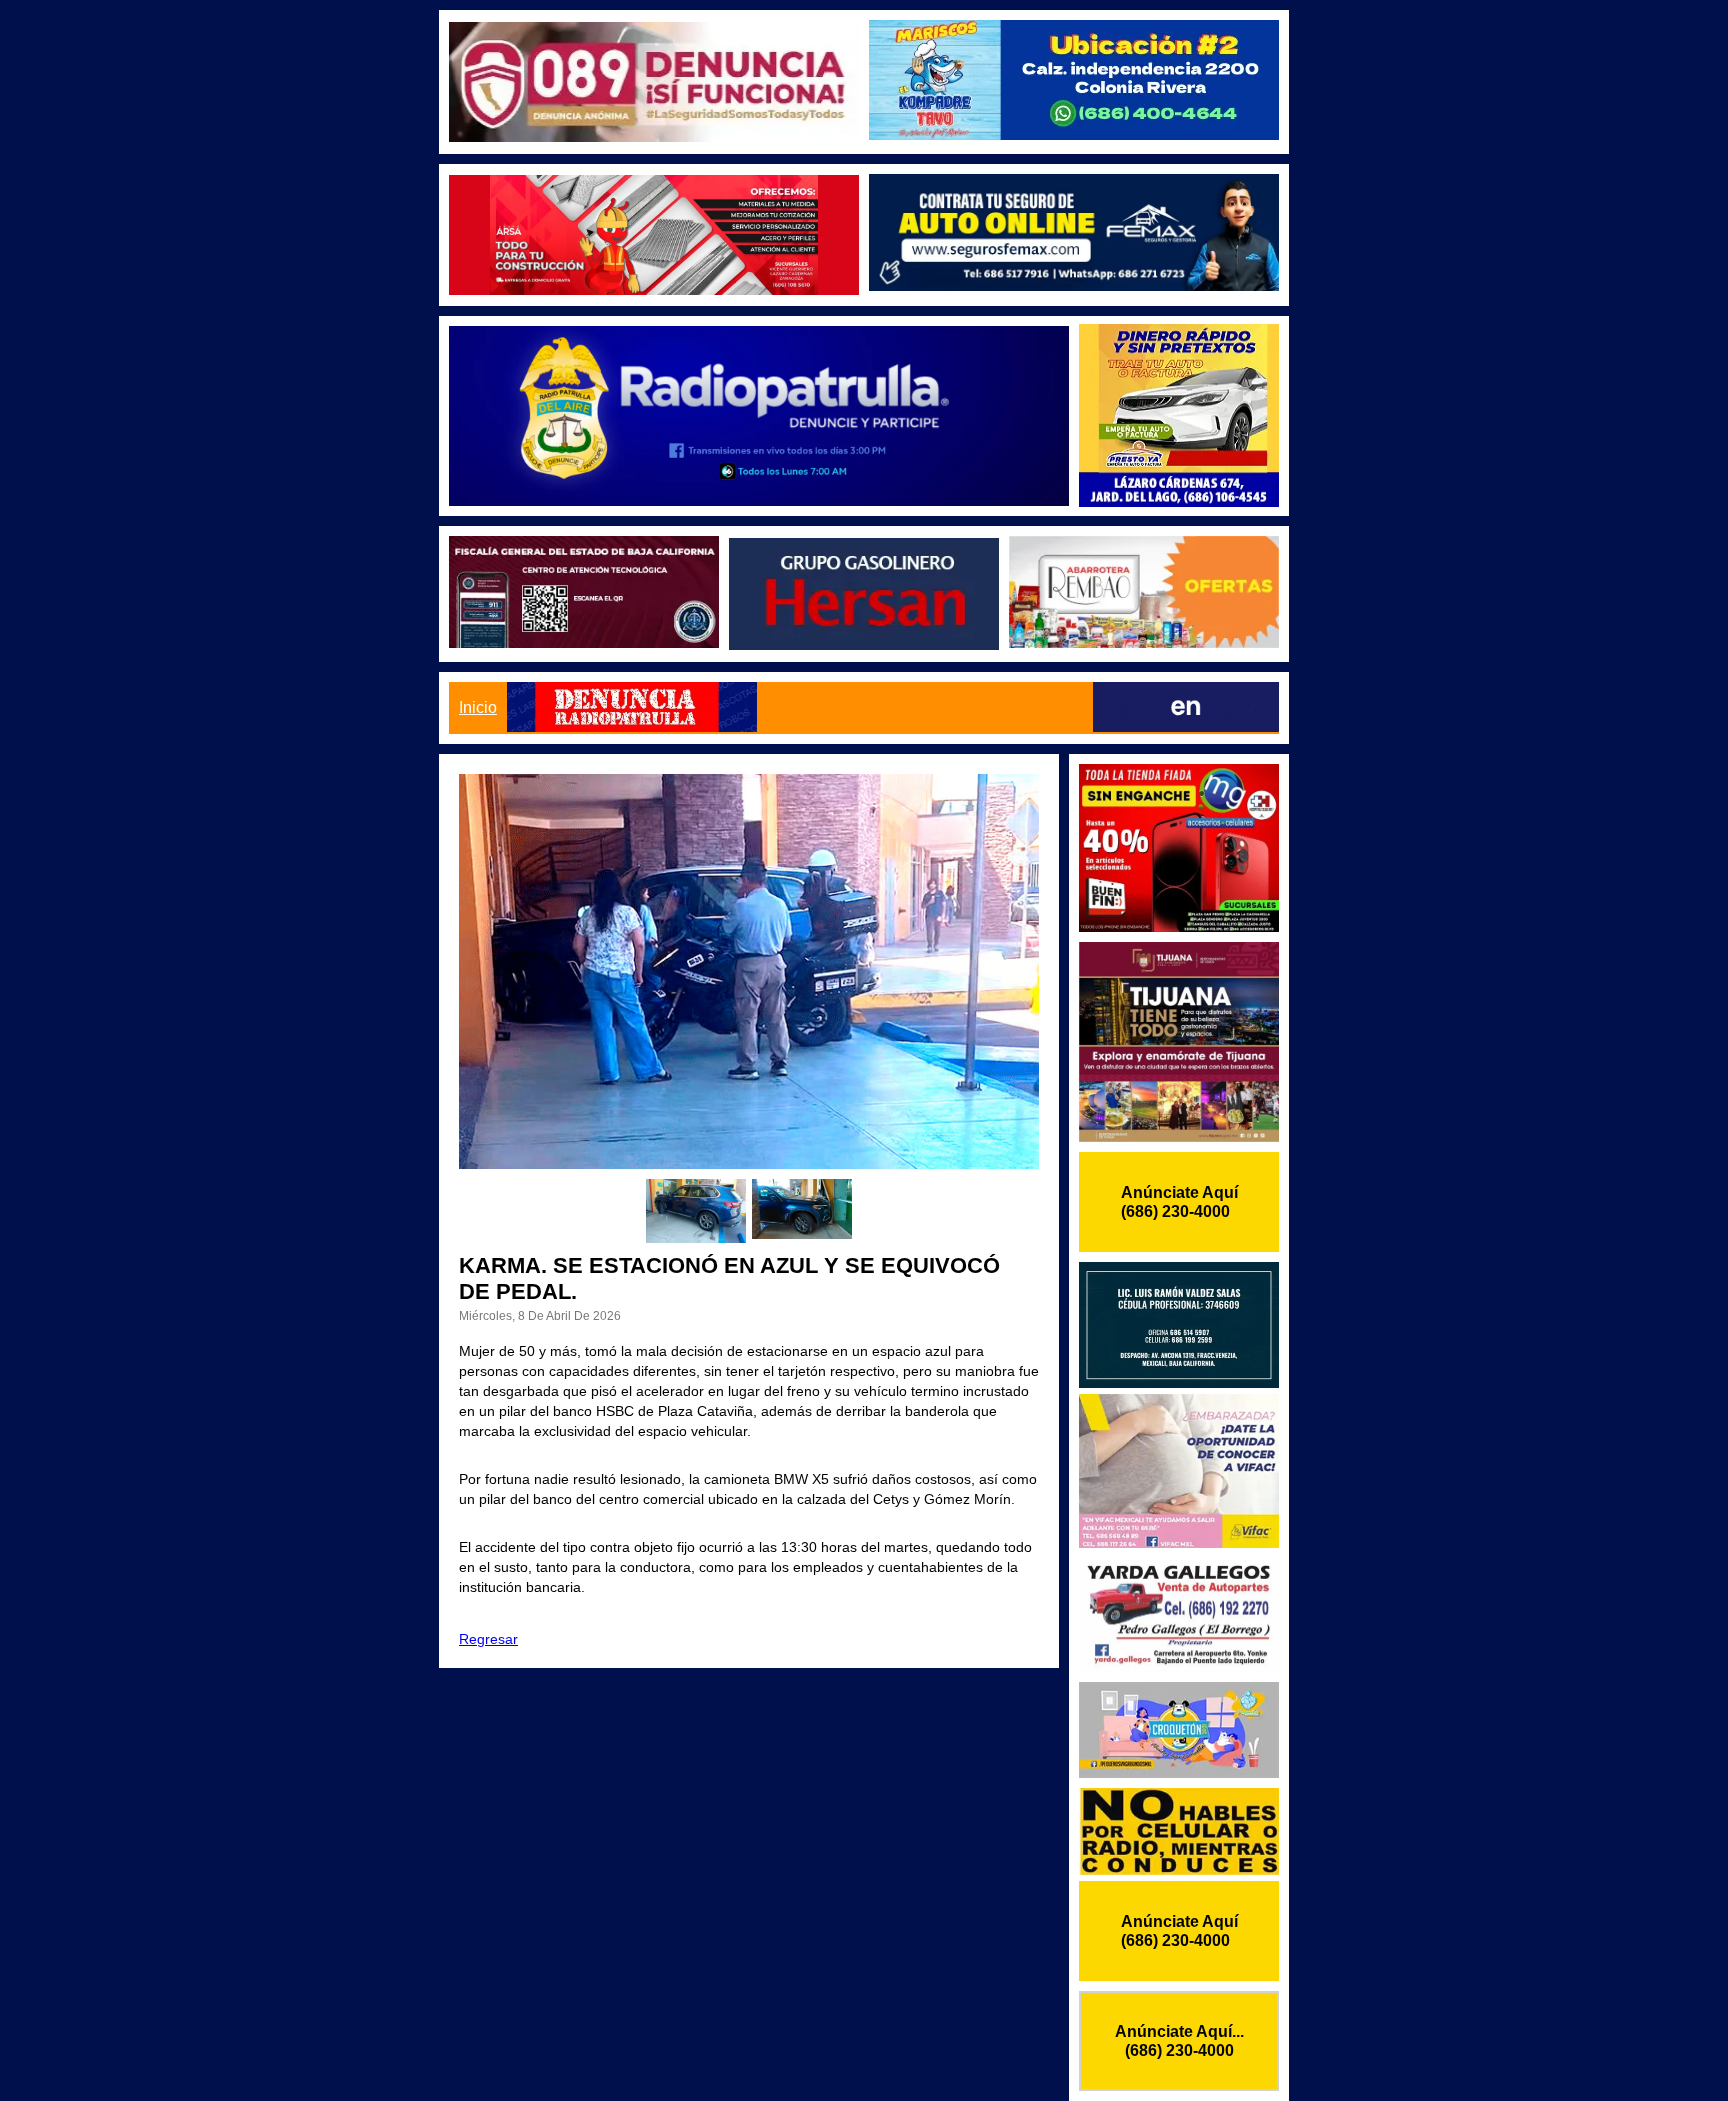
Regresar (488, 1639)
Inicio (478, 707)
